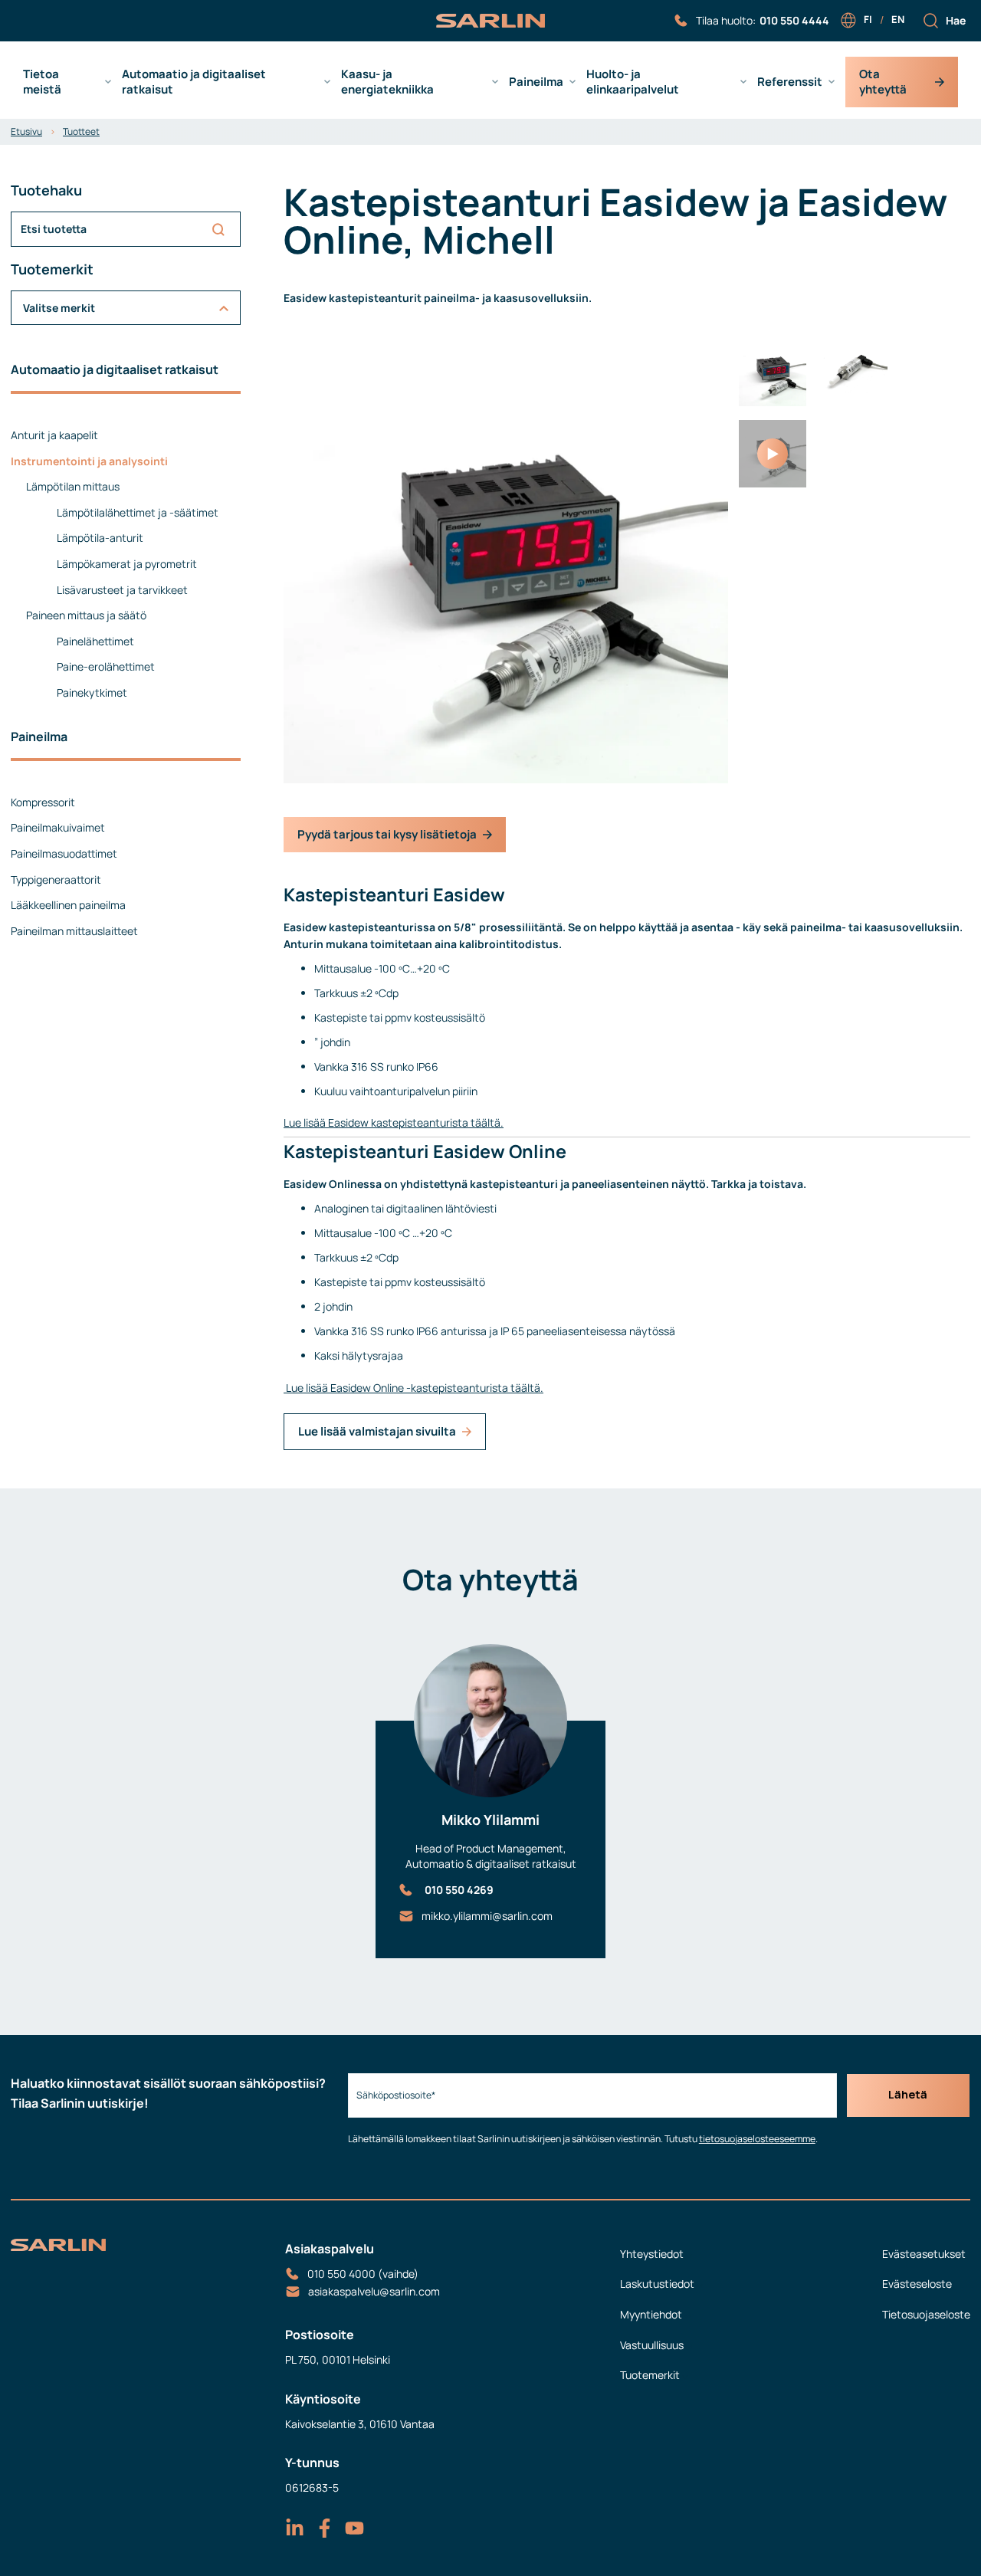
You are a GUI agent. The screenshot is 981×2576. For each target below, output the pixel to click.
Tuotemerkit (650, 2375)
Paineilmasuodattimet (64, 853)
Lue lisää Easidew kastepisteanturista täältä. (394, 1122)
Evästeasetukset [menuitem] (924, 2254)
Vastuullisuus (652, 2345)
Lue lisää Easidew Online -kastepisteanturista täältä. (413, 1388)
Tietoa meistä (42, 82)
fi (868, 19)
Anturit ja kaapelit (54, 435)
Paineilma (536, 82)
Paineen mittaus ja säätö (86, 615)
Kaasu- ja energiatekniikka (387, 82)
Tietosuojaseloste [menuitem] (926, 2314)
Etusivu (26, 131)
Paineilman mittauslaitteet (74, 931)
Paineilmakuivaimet (58, 827)
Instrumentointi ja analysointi (89, 461)
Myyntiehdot (651, 2314)
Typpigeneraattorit (56, 879)
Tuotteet (81, 131)
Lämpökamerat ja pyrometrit (127, 564)
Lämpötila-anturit (100, 538)
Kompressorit (43, 802)
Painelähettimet (95, 641)
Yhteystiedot (652, 2254)
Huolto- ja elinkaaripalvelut (633, 82)
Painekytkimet (92, 692)
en (898, 19)
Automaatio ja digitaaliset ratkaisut (194, 82)
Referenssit (790, 82)
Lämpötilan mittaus (73, 486)
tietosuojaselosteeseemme (757, 2139)
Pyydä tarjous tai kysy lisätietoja (387, 834)
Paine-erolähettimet (106, 666)
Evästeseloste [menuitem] (917, 2284)
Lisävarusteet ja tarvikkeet (122, 590)
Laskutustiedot (657, 2284)
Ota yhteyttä (883, 82)
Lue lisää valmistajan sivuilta (377, 1431)
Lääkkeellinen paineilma (68, 905)
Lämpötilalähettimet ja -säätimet (138, 512)
